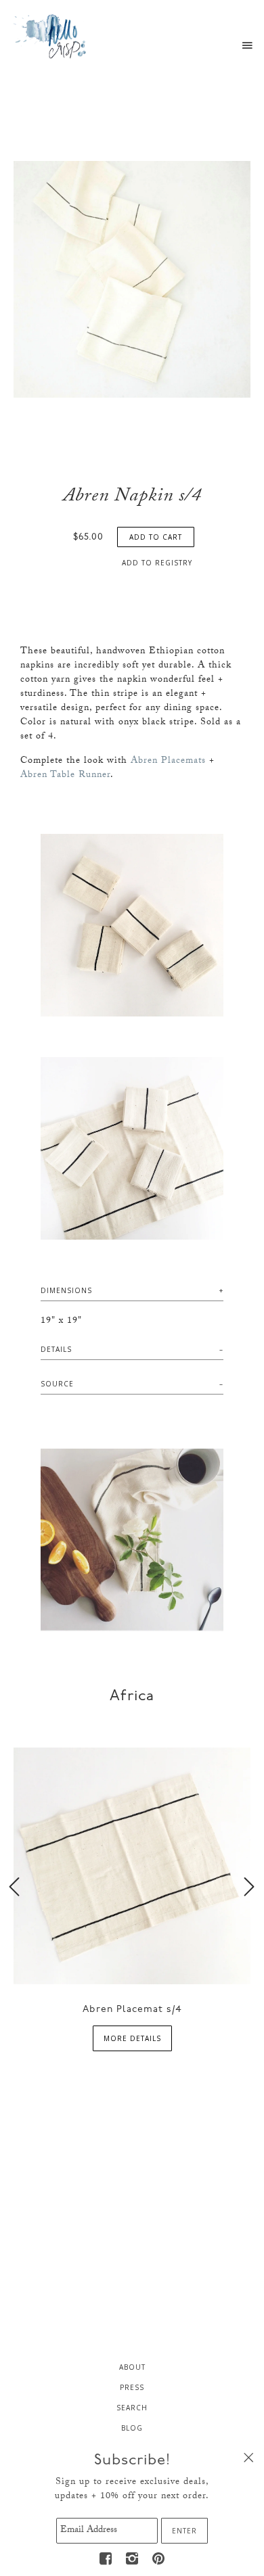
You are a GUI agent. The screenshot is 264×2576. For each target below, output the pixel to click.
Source (57, 1384)
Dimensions (66, 1290)
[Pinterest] (158, 2558)
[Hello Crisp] (51, 36)
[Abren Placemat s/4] (132, 1865)
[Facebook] (106, 2558)
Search (132, 2408)
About (132, 2367)
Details (56, 1349)
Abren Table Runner (65, 776)
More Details (132, 2038)
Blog (132, 2428)
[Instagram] (132, 2558)
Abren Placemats (168, 762)
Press (132, 2387)
